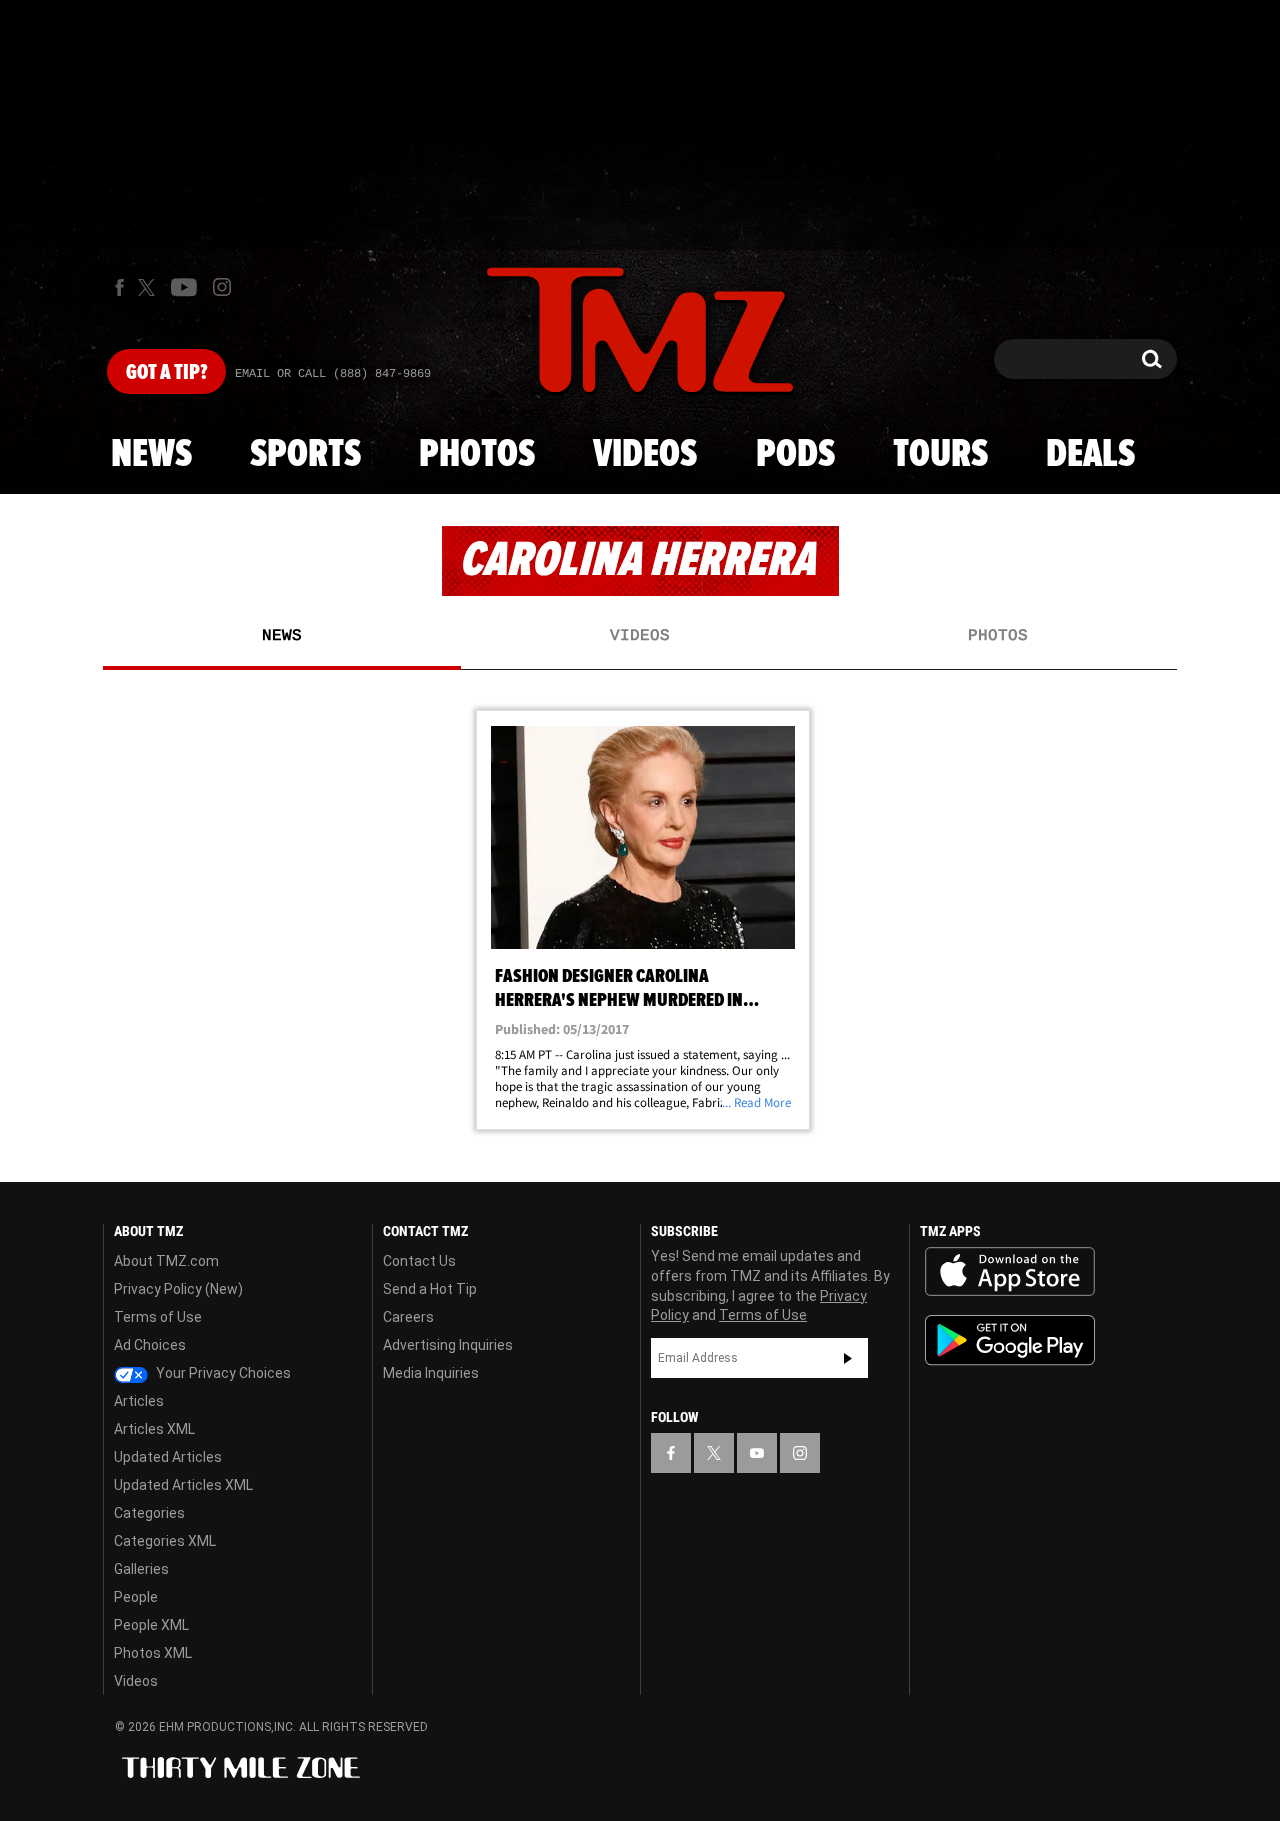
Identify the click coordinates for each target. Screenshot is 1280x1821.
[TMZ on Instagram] (222, 287)
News (151, 455)
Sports (305, 455)
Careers (408, 1317)
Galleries (141, 1569)
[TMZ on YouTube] (757, 1453)
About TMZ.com (166, 1261)
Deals (1090, 455)
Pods (795, 455)
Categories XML (165, 1541)
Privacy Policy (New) (178, 1289)
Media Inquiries (431, 1373)
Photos (477, 455)
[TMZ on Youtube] (184, 287)
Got (166, 373)
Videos (645, 455)
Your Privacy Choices (222, 1373)
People (136, 1597)
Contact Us (419, 1261)
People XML (151, 1625)
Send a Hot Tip (430, 1289)
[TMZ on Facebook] (119, 287)
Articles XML (154, 1429)
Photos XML (153, 1653)
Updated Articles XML (183, 1485)
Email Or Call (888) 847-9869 (333, 374)
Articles (139, 1401)
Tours (940, 455)
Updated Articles (168, 1457)
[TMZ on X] (149, 287)
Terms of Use (158, 1317)
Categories (149, 1513)
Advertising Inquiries (448, 1345)
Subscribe (848, 1358)
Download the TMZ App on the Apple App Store (1010, 1272)
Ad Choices (150, 1345)
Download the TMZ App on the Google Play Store (1010, 1340)
